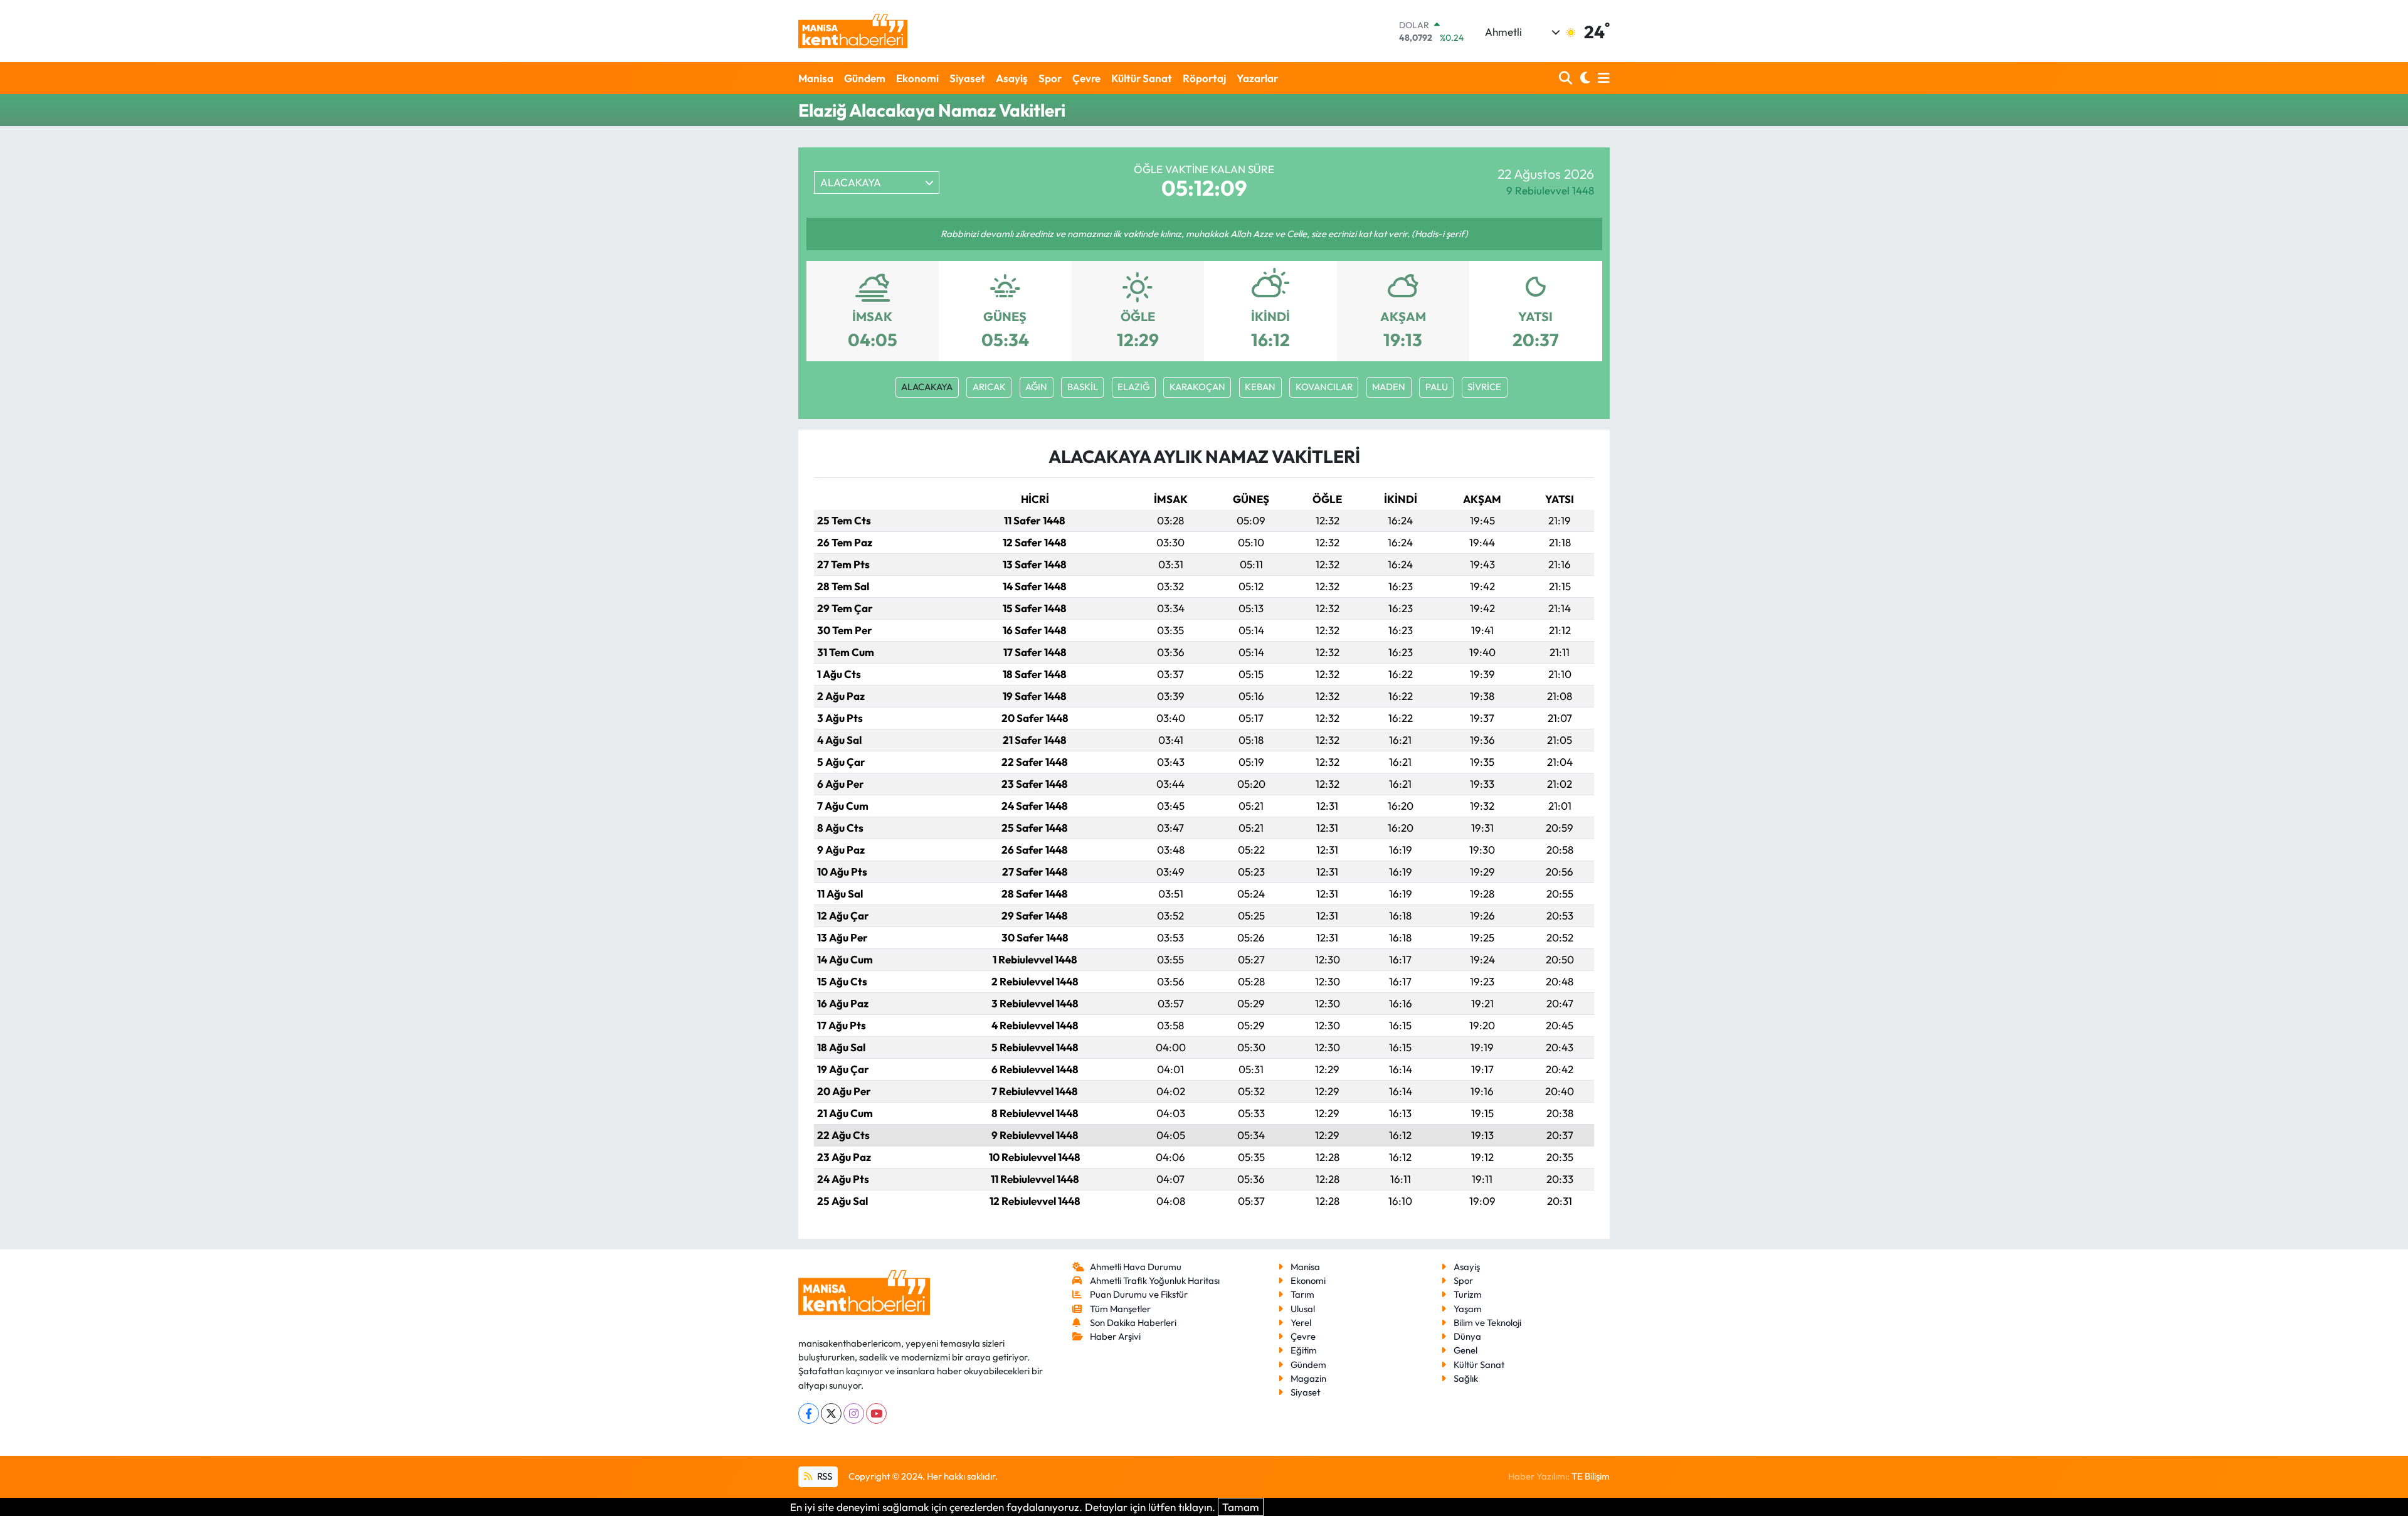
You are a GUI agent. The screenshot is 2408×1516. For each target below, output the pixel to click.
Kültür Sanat (1142, 78)
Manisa (816, 78)
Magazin (1308, 1378)
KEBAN (1260, 387)
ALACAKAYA (927, 387)
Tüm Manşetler (1120, 1309)
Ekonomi (917, 78)
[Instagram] (854, 1413)
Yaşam (1468, 1309)
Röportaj (1204, 78)
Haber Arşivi (1115, 1336)
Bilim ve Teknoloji (1487, 1323)
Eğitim (1304, 1350)
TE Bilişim (1591, 1476)
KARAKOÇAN (1197, 387)
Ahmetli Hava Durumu (1136, 1267)
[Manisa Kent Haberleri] (853, 31)
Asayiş (1012, 78)
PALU (1437, 387)
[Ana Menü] (1602, 78)
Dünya (1467, 1336)
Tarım (1302, 1294)
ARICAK (989, 387)
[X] (831, 1413)
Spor (1050, 78)
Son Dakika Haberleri (1133, 1323)
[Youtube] (876, 1413)
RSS (824, 1476)
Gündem (865, 78)
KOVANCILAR (1324, 387)
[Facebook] (809, 1413)
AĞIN (1036, 387)
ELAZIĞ (1133, 387)
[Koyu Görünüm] (1584, 78)
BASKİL (1083, 387)
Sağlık (1466, 1378)
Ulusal (1303, 1309)
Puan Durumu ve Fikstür (1139, 1294)
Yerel (1301, 1323)
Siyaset (967, 78)
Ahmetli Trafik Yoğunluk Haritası (1155, 1280)
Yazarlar (1257, 78)
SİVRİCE (1484, 387)
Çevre (1086, 78)
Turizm (1468, 1294)
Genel (1465, 1350)
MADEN (1389, 387)
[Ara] (1567, 78)
